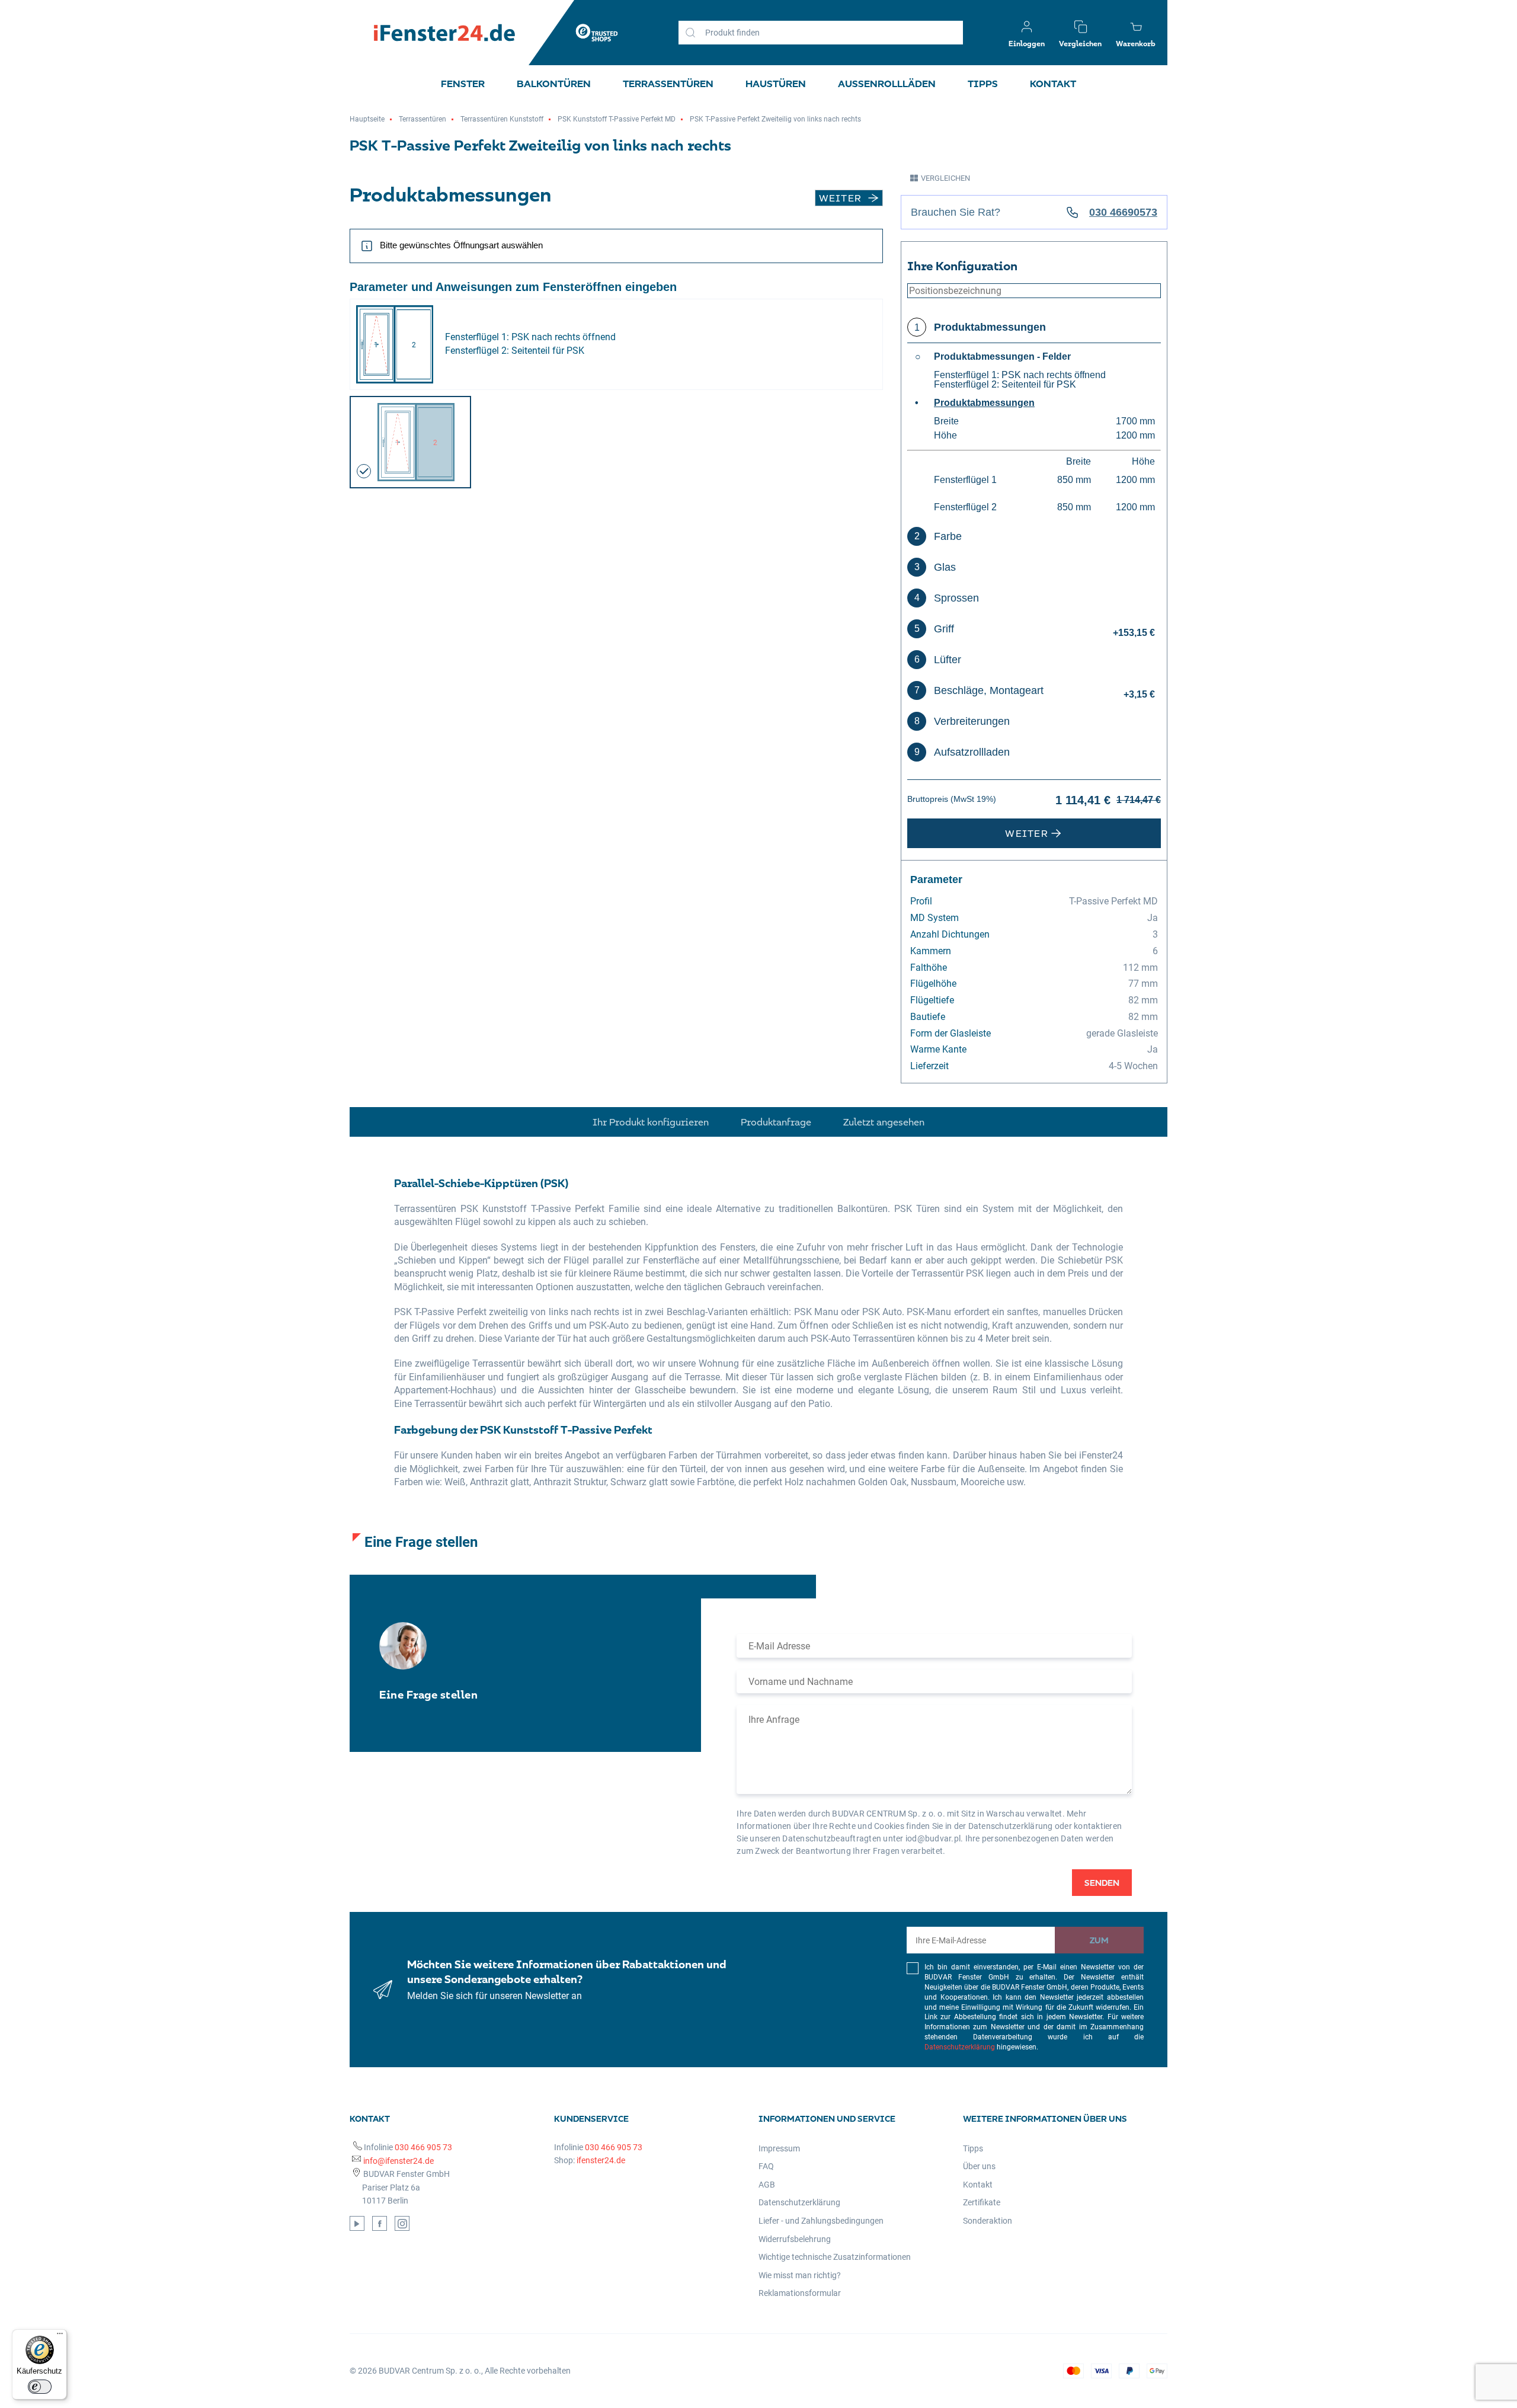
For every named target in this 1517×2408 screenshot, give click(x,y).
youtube (357, 2223)
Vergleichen (945, 178)
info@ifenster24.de (399, 2161)
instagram (402, 2223)
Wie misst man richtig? (800, 2275)
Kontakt (978, 2185)
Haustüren (776, 84)
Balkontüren (554, 84)
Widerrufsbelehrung (795, 2239)
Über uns (979, 2166)
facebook (380, 2223)
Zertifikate (982, 2202)
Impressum (779, 2148)
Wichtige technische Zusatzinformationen (835, 2257)
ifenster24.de (601, 2160)
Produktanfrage (776, 1122)
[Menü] (60, 2336)
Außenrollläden (887, 84)
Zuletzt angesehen (884, 1122)
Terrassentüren (668, 84)
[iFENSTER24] (444, 33)
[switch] (40, 2387)
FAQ (766, 2166)
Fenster (463, 84)
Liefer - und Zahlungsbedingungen (821, 2221)
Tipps (983, 84)
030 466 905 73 (423, 2147)
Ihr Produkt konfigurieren (651, 1122)
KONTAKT (1053, 84)
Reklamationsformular (800, 2293)
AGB (767, 2185)
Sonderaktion (988, 2221)
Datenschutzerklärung (960, 2047)
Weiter (841, 198)
